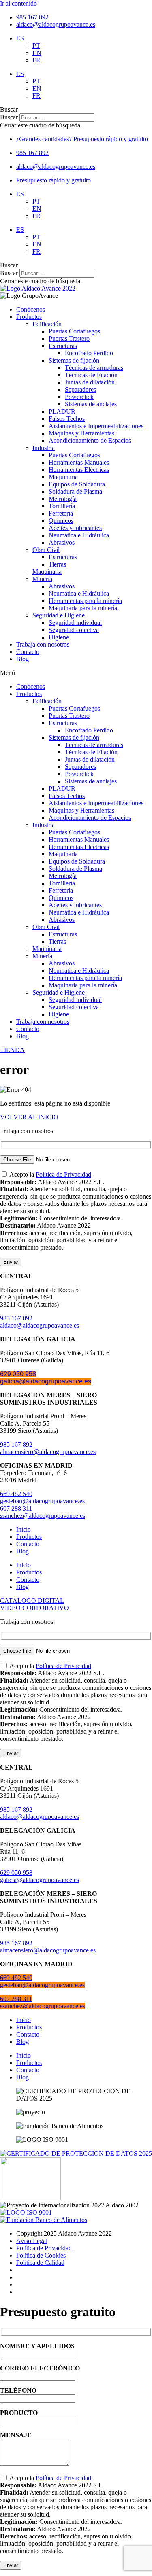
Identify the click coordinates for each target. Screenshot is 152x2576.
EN (37, 53)
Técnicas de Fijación (91, 375)
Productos (29, 317)
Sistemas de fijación (74, 360)
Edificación (47, 324)
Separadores (80, 389)
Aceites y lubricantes (75, 528)
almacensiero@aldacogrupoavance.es (48, 1452)
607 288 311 (16, 1508)
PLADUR (62, 411)
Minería (42, 579)
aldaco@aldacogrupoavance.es (40, 1325)
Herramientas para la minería (85, 601)
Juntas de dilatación (90, 382)
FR (36, 60)
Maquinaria (63, 477)
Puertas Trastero (69, 338)
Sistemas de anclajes (91, 404)
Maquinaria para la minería (83, 608)
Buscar (9, 117)
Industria (44, 448)
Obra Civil (46, 550)
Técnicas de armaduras (94, 368)
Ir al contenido (18, 3)
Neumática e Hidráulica (79, 535)
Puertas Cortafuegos (74, 331)
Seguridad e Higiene (59, 615)
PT (36, 46)
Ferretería (61, 513)
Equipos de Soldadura (77, 484)
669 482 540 (16, 1494)
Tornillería (62, 506)
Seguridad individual (75, 623)
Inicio (24, 1529)
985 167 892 (16, 1318)
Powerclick (79, 397)
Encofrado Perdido (89, 353)
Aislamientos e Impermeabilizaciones (96, 426)
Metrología (63, 499)
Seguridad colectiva (74, 630)
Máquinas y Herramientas (81, 433)
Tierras (57, 564)
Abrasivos (62, 542)
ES (20, 38)
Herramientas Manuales (79, 462)
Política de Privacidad (63, 1174)
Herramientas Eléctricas (79, 470)
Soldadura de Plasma (75, 491)
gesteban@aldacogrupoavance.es (42, 1501)
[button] (76, 110)
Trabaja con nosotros (43, 644)
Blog (22, 659)
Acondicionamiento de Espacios (90, 440)
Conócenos (31, 309)
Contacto (28, 652)
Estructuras (63, 346)
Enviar (11, 1262)
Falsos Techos (67, 419)
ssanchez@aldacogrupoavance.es (43, 1516)
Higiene (59, 637)
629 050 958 (18, 1374)
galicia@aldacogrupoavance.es (46, 1381)
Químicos (61, 521)
